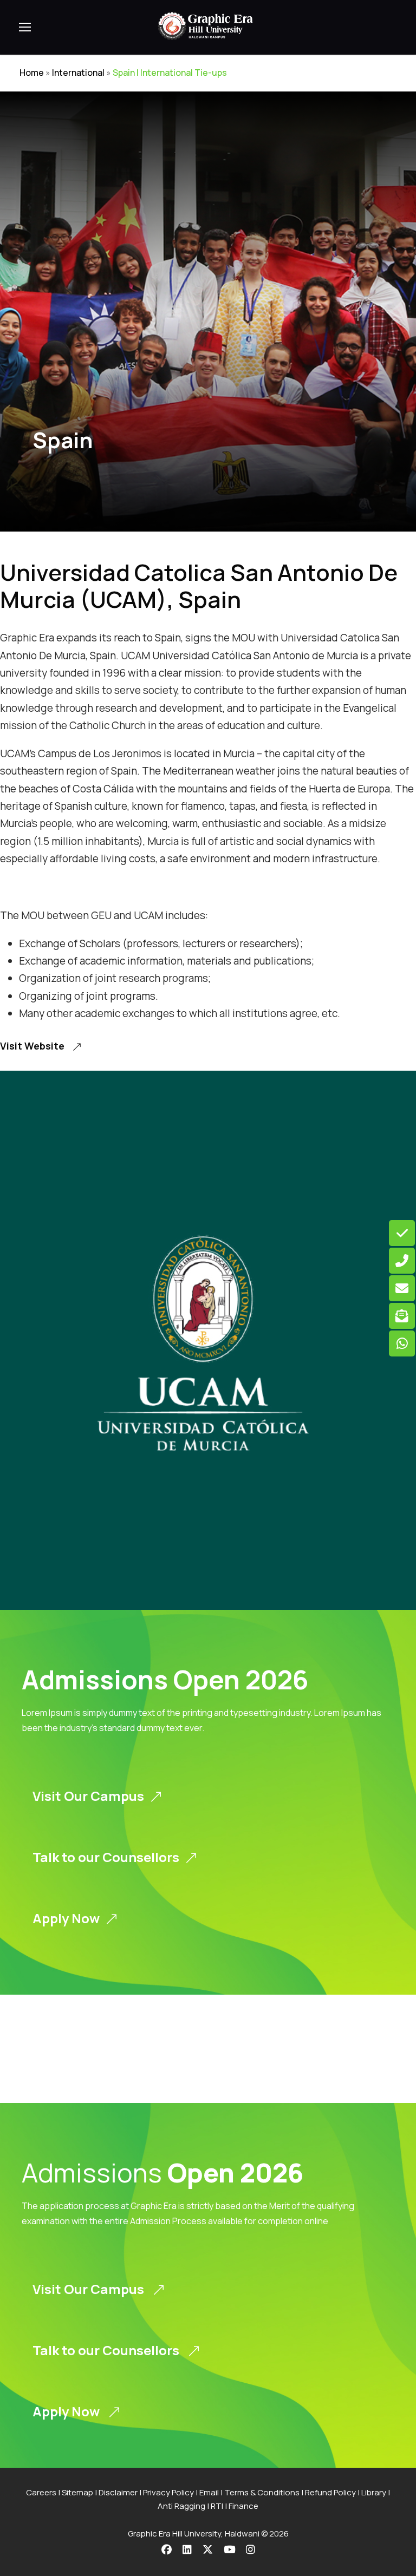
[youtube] (229, 2549)
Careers (41, 2492)
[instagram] (251, 2549)
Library (374, 2492)
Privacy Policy (168, 2492)
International (78, 73)
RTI (217, 2506)
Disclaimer (118, 2492)
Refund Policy (330, 2492)
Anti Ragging (181, 2506)
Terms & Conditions (262, 2492)
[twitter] (208, 2549)
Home (32, 73)
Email (209, 2492)
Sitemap (77, 2492)
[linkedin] (187, 2549)
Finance (243, 2506)
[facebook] (167, 2549)
